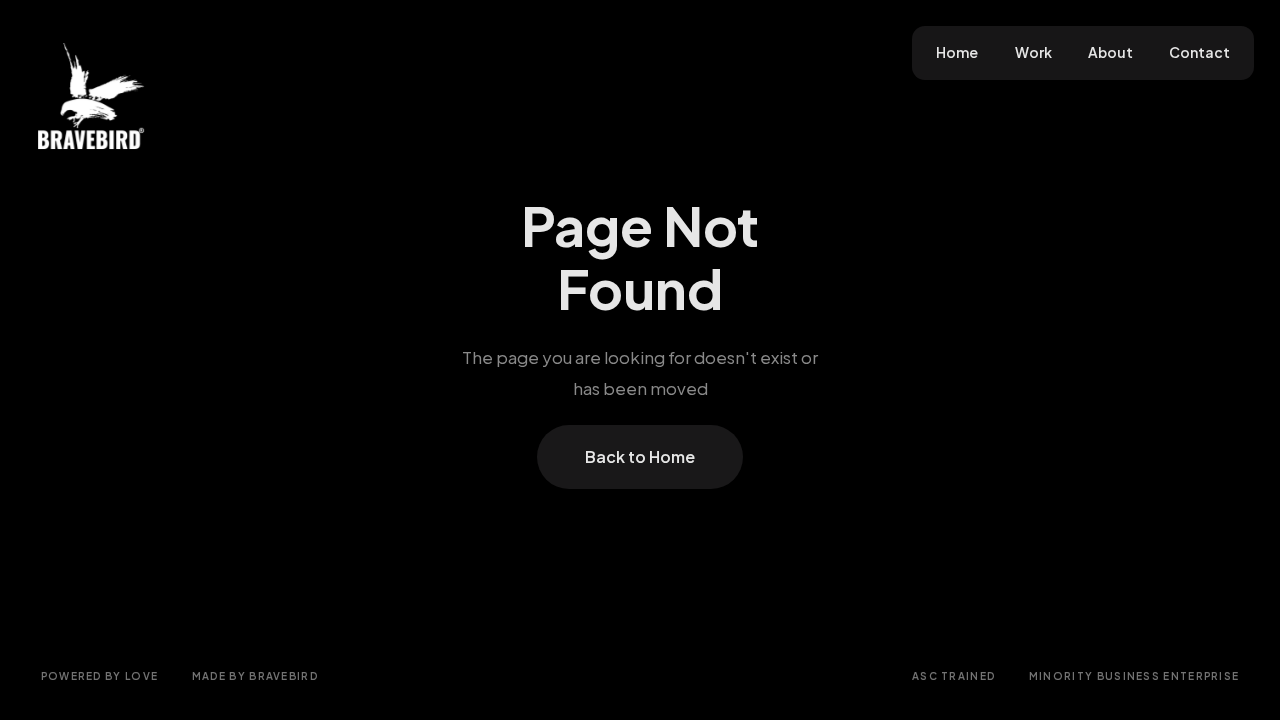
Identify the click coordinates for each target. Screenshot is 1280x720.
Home (957, 52)
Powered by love (100, 676)
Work (1033, 52)
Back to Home (640, 456)
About (1110, 52)
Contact (1199, 52)
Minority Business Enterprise (1134, 676)
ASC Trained (953, 676)
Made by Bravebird (255, 676)
